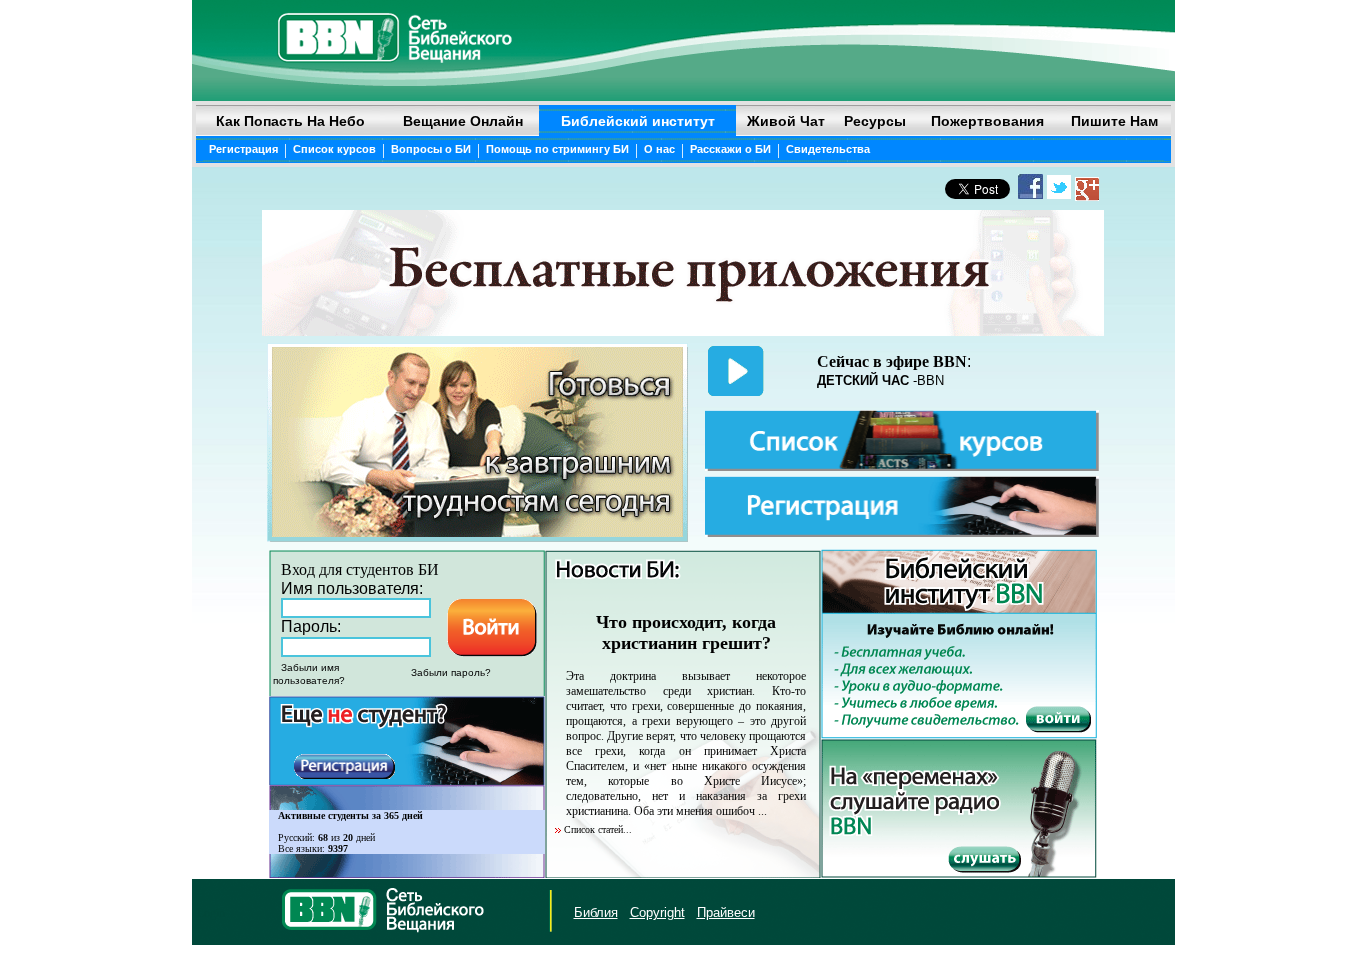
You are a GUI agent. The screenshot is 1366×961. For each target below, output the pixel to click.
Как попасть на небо (290, 121)
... (762, 811)
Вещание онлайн (463, 121)
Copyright (657, 912)
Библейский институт (638, 121)
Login (211, 913)
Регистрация (243, 149)
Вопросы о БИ (431, 149)
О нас (659, 149)
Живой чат (786, 121)
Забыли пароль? (451, 672)
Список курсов (334, 149)
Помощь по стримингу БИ (557, 149)
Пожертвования (987, 121)
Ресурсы (875, 121)
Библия (596, 912)
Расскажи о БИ (730, 149)
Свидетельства (828, 149)
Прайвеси (726, 912)
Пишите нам (1114, 121)
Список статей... (598, 829)
